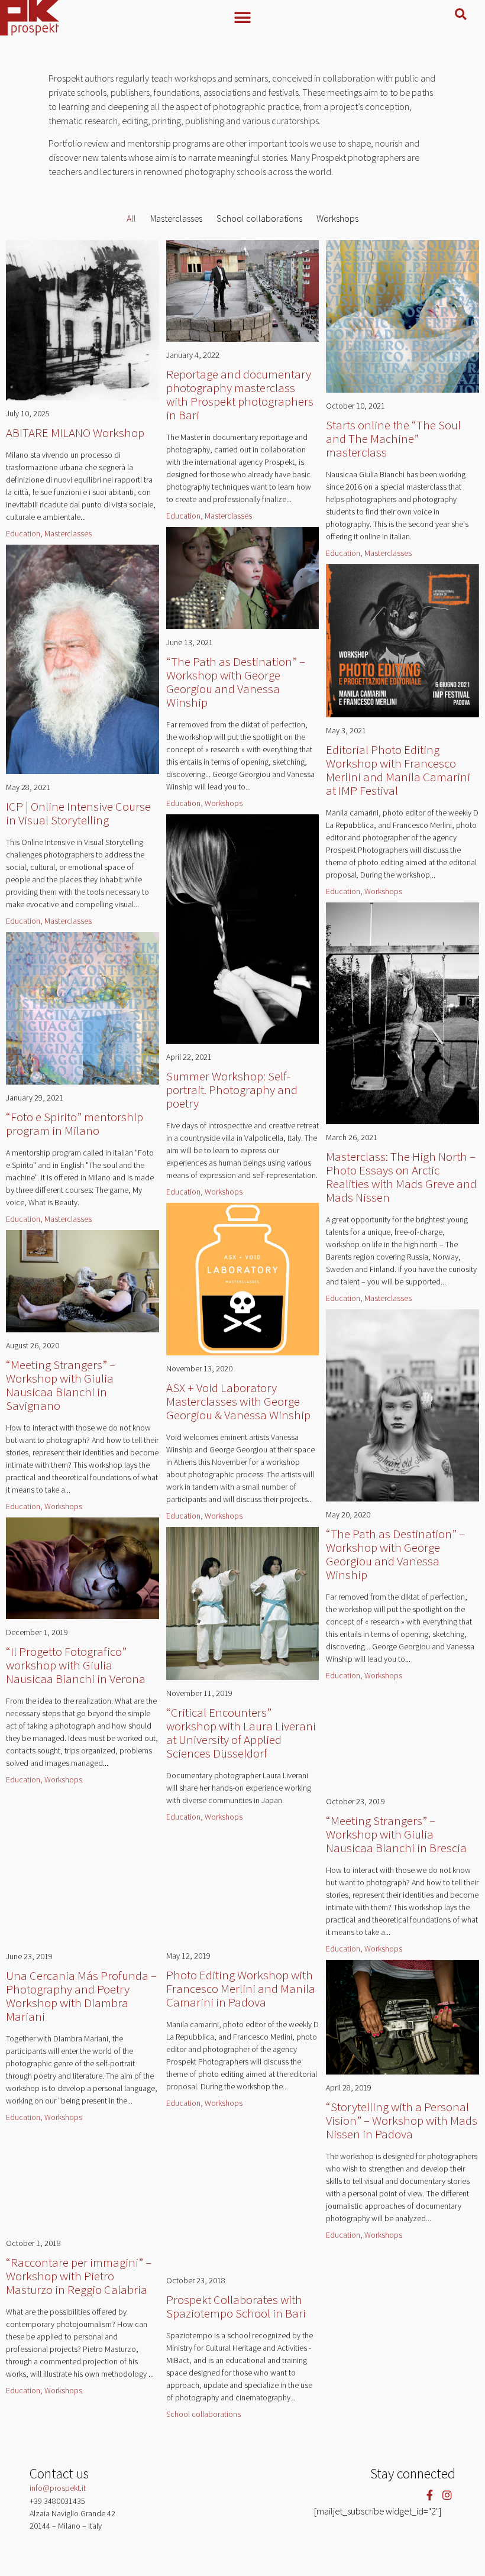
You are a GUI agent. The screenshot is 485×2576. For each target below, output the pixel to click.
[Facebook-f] (430, 2495)
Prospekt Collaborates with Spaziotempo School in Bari (236, 2306)
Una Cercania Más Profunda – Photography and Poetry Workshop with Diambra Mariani (81, 1996)
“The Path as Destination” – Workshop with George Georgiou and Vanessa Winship (236, 682)
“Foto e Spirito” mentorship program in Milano (75, 1124)
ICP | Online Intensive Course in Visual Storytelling (78, 813)
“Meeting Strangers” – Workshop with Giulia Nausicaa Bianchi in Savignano (61, 1385)
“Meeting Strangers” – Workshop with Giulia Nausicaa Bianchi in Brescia (396, 1834)
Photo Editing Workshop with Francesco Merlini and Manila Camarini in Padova (241, 1988)
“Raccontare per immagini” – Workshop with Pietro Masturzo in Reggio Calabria (79, 2276)
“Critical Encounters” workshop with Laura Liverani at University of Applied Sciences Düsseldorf (241, 1733)
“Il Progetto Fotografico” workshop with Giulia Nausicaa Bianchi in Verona (76, 1665)
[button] (243, 17)
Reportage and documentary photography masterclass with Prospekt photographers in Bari (240, 394)
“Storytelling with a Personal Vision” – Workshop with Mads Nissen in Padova (402, 2120)
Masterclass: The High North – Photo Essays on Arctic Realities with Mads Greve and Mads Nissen (401, 1177)
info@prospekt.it (58, 2488)
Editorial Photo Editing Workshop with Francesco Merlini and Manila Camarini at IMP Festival (398, 770)
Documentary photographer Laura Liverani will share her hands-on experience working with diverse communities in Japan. (239, 1788)
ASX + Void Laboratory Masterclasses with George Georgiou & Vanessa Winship (238, 1401)
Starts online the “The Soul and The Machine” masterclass (393, 438)
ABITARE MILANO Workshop (75, 433)
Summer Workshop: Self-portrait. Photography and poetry (232, 1090)
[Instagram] (447, 2495)
